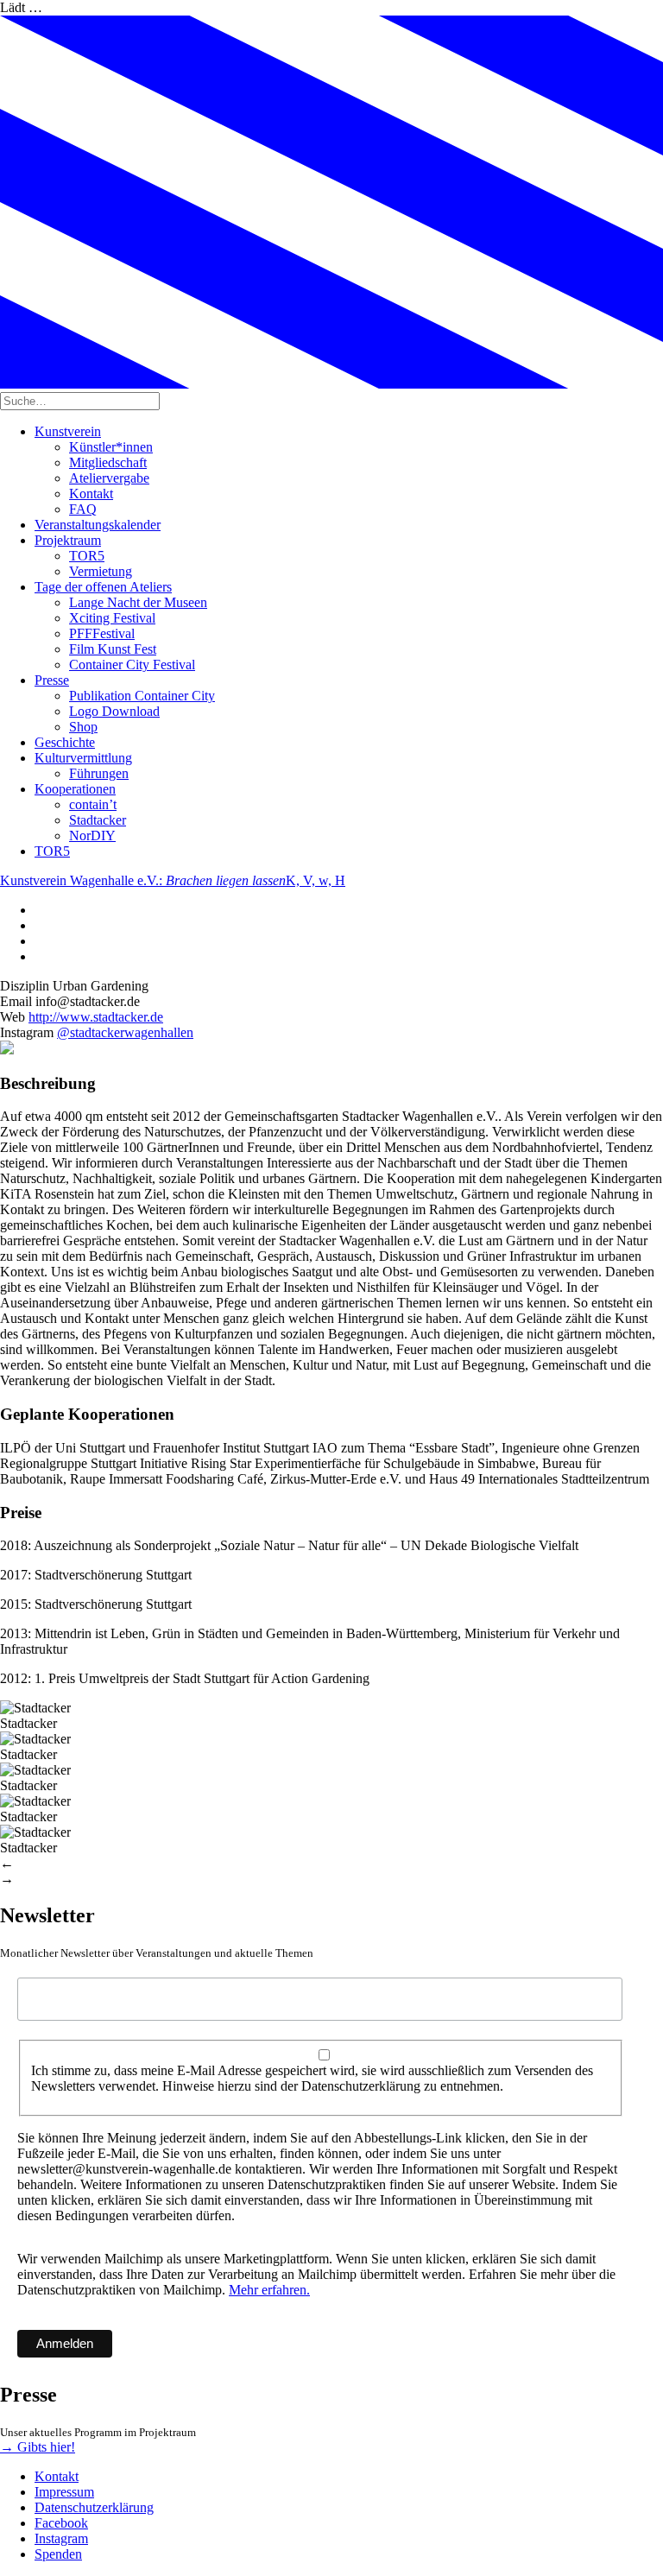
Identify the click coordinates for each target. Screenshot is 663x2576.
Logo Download (114, 711)
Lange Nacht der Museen (138, 602)
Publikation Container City (142, 696)
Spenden (58, 2554)
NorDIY (92, 835)
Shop (83, 727)
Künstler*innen (111, 447)
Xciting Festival (112, 618)
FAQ (83, 509)
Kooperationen (75, 789)
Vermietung (101, 571)
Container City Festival (132, 665)
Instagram (61, 2538)
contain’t (93, 804)
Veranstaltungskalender (98, 525)
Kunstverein (68, 431)
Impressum (64, 2492)
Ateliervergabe (109, 478)
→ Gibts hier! (38, 2447)
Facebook (61, 2523)
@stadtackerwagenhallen (125, 1032)
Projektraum (68, 540)
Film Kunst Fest (113, 649)
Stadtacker (98, 820)
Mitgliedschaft (108, 462)
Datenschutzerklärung (94, 2507)
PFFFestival (102, 633)
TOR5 (87, 556)
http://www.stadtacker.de (96, 1017)
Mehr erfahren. (269, 2290)
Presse (52, 680)
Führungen (99, 773)
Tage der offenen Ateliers (103, 587)
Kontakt (91, 494)
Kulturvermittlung (83, 758)
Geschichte (65, 742)
